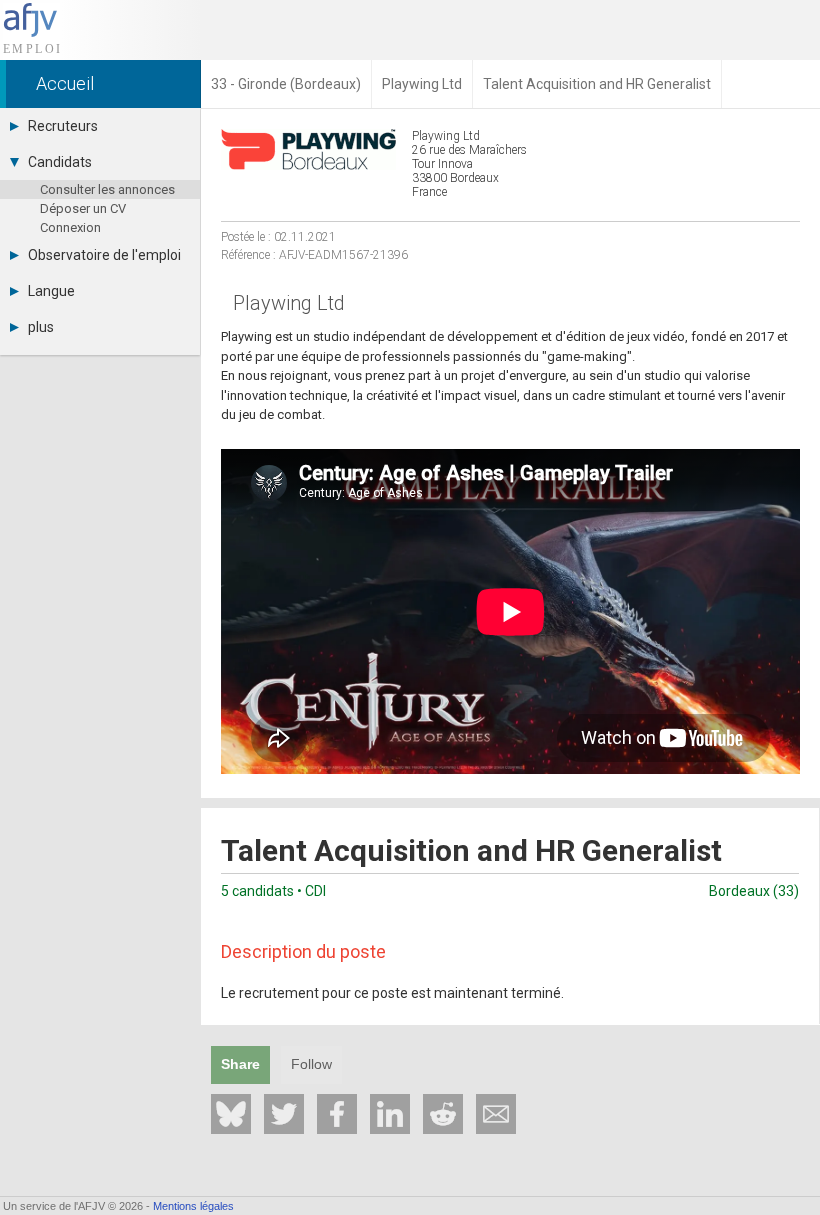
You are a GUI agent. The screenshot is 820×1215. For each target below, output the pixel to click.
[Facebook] (337, 1114)
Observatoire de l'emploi (104, 255)
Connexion (70, 227)
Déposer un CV (83, 208)
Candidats (60, 162)
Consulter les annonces (107, 189)
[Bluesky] (231, 1114)
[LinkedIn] (390, 1114)
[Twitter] (284, 1114)
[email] (496, 1114)
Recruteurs (63, 126)
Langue (51, 291)
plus (41, 327)
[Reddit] (443, 1114)
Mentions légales (193, 1206)
